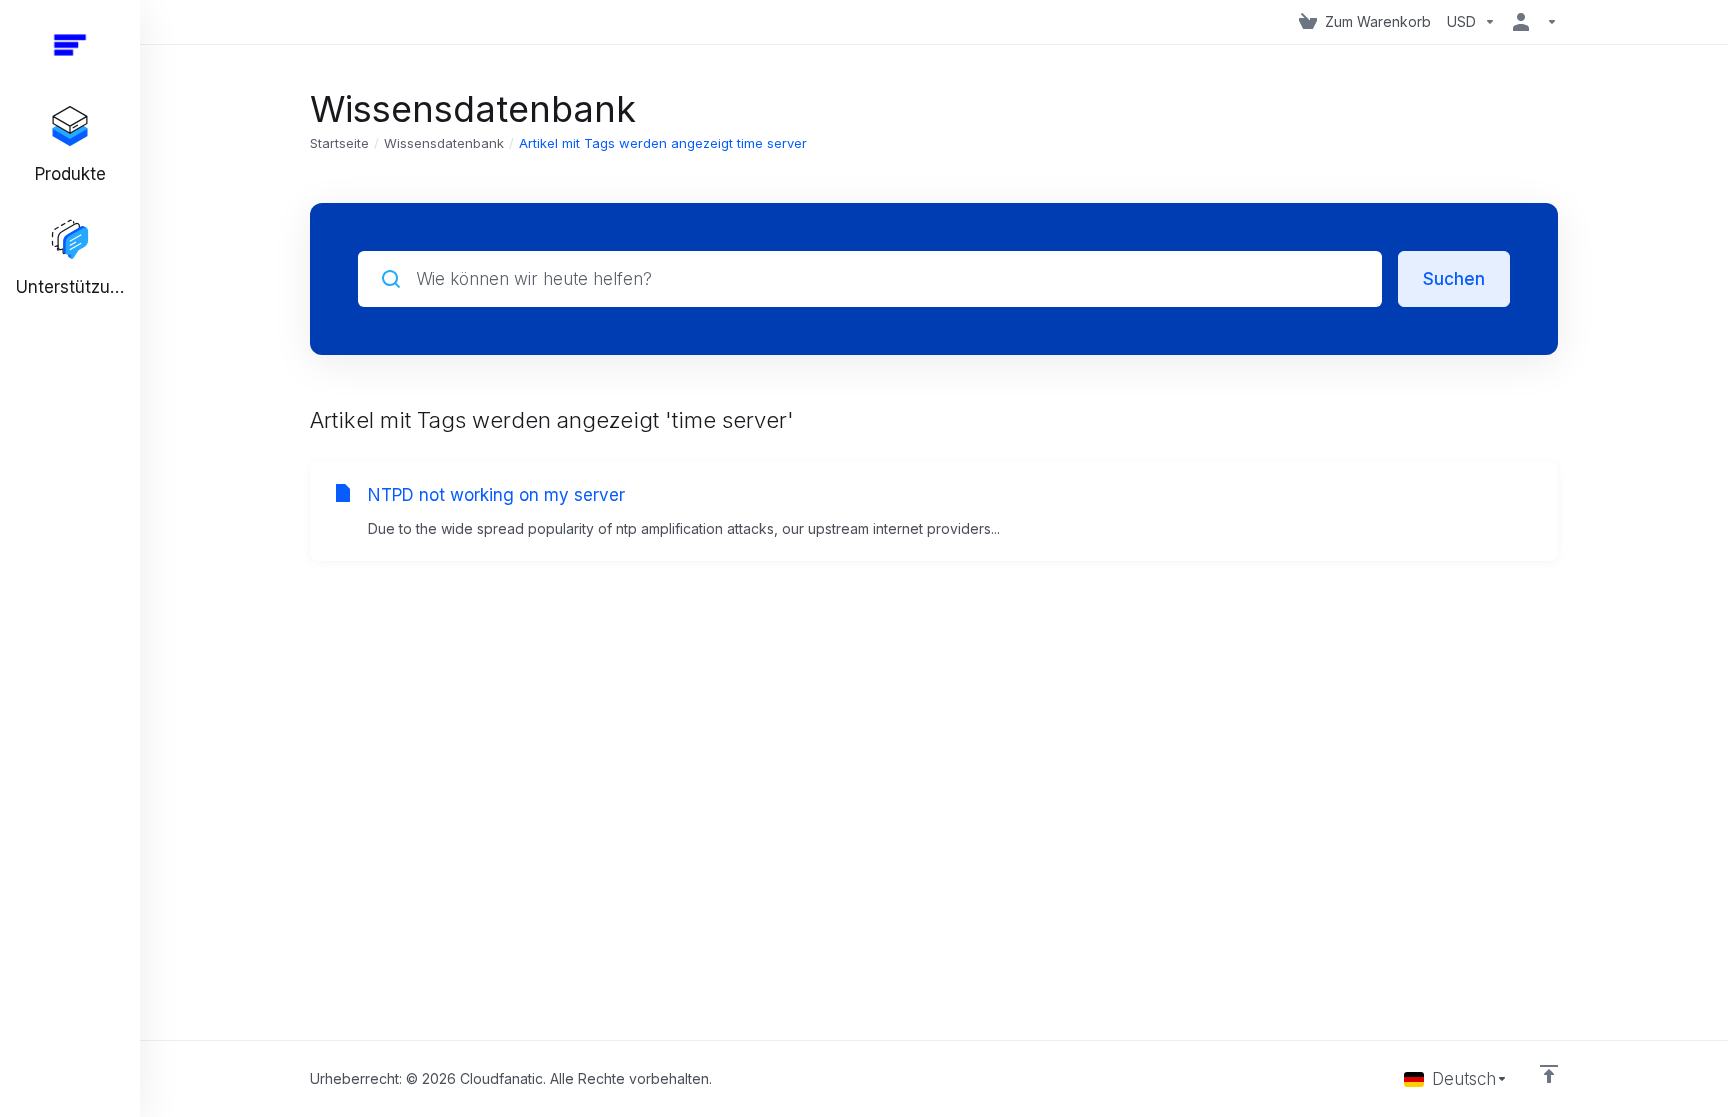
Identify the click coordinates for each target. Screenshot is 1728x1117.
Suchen (1454, 279)
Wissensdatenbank (444, 143)
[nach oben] (1549, 1074)
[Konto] (1531, 22)
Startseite (339, 143)
